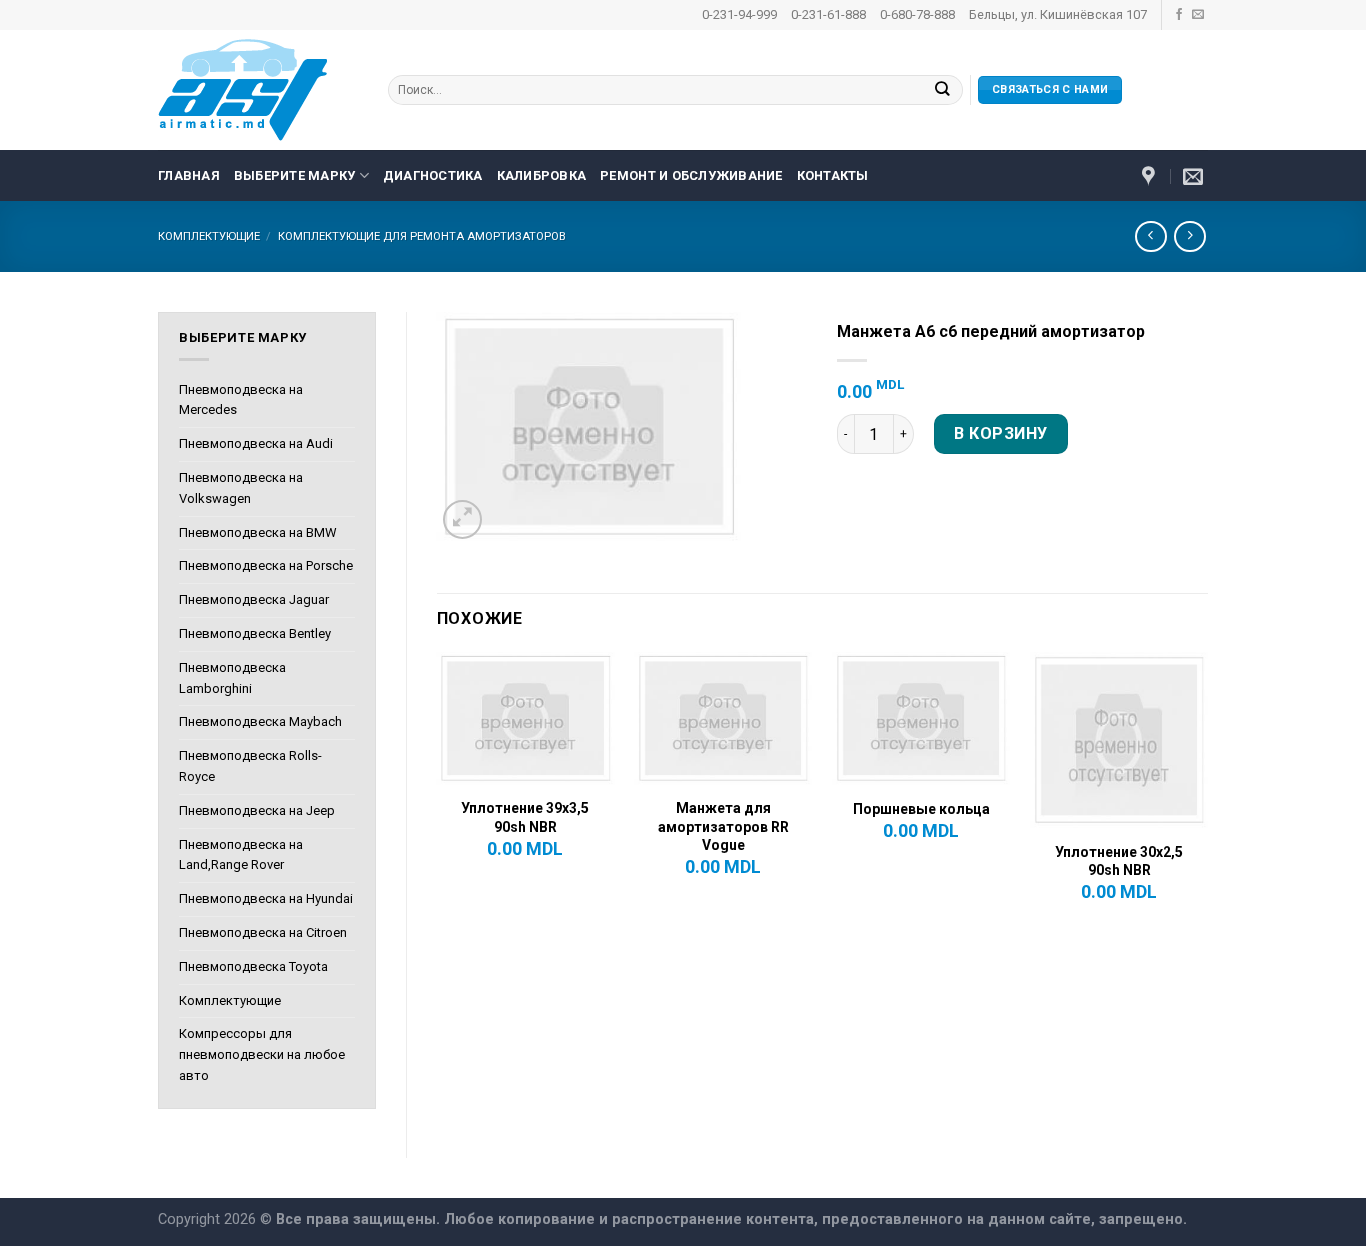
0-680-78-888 (917, 14)
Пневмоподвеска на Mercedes (241, 400)
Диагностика (433, 175)
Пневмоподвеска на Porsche (266, 565)
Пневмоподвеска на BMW (258, 532)
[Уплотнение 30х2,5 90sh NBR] (1119, 741)
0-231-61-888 (828, 14)
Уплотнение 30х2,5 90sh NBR (1119, 861)
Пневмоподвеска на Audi (256, 443)
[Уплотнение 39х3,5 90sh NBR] (525, 719)
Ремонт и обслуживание (691, 175)
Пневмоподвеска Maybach (260, 721)
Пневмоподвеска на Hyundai (266, 898)
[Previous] (438, 795)
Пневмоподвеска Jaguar (254, 599)
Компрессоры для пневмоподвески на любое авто (262, 1054)
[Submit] (942, 90)
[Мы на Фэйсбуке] (1179, 15)
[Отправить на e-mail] (1198, 15)
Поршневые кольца (921, 809)
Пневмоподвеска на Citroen (263, 932)
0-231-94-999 (739, 14)
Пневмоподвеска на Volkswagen (241, 488)
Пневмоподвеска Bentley (255, 633)
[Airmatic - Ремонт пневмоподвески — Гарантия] (258, 90)
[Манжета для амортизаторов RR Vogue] (723, 719)
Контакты (833, 175)
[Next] (1207, 795)
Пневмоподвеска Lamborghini (232, 678)
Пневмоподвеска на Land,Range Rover (241, 855)
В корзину (1000, 433)
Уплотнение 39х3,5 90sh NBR (525, 817)
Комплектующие (209, 236)
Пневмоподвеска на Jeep (257, 810)
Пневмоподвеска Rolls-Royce (250, 766)
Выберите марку (295, 175)
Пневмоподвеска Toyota (253, 966)
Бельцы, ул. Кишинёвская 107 (1058, 14)
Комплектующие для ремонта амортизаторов (422, 236)
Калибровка (542, 175)
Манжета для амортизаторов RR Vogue (723, 826)
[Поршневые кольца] (921, 719)
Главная (189, 175)
